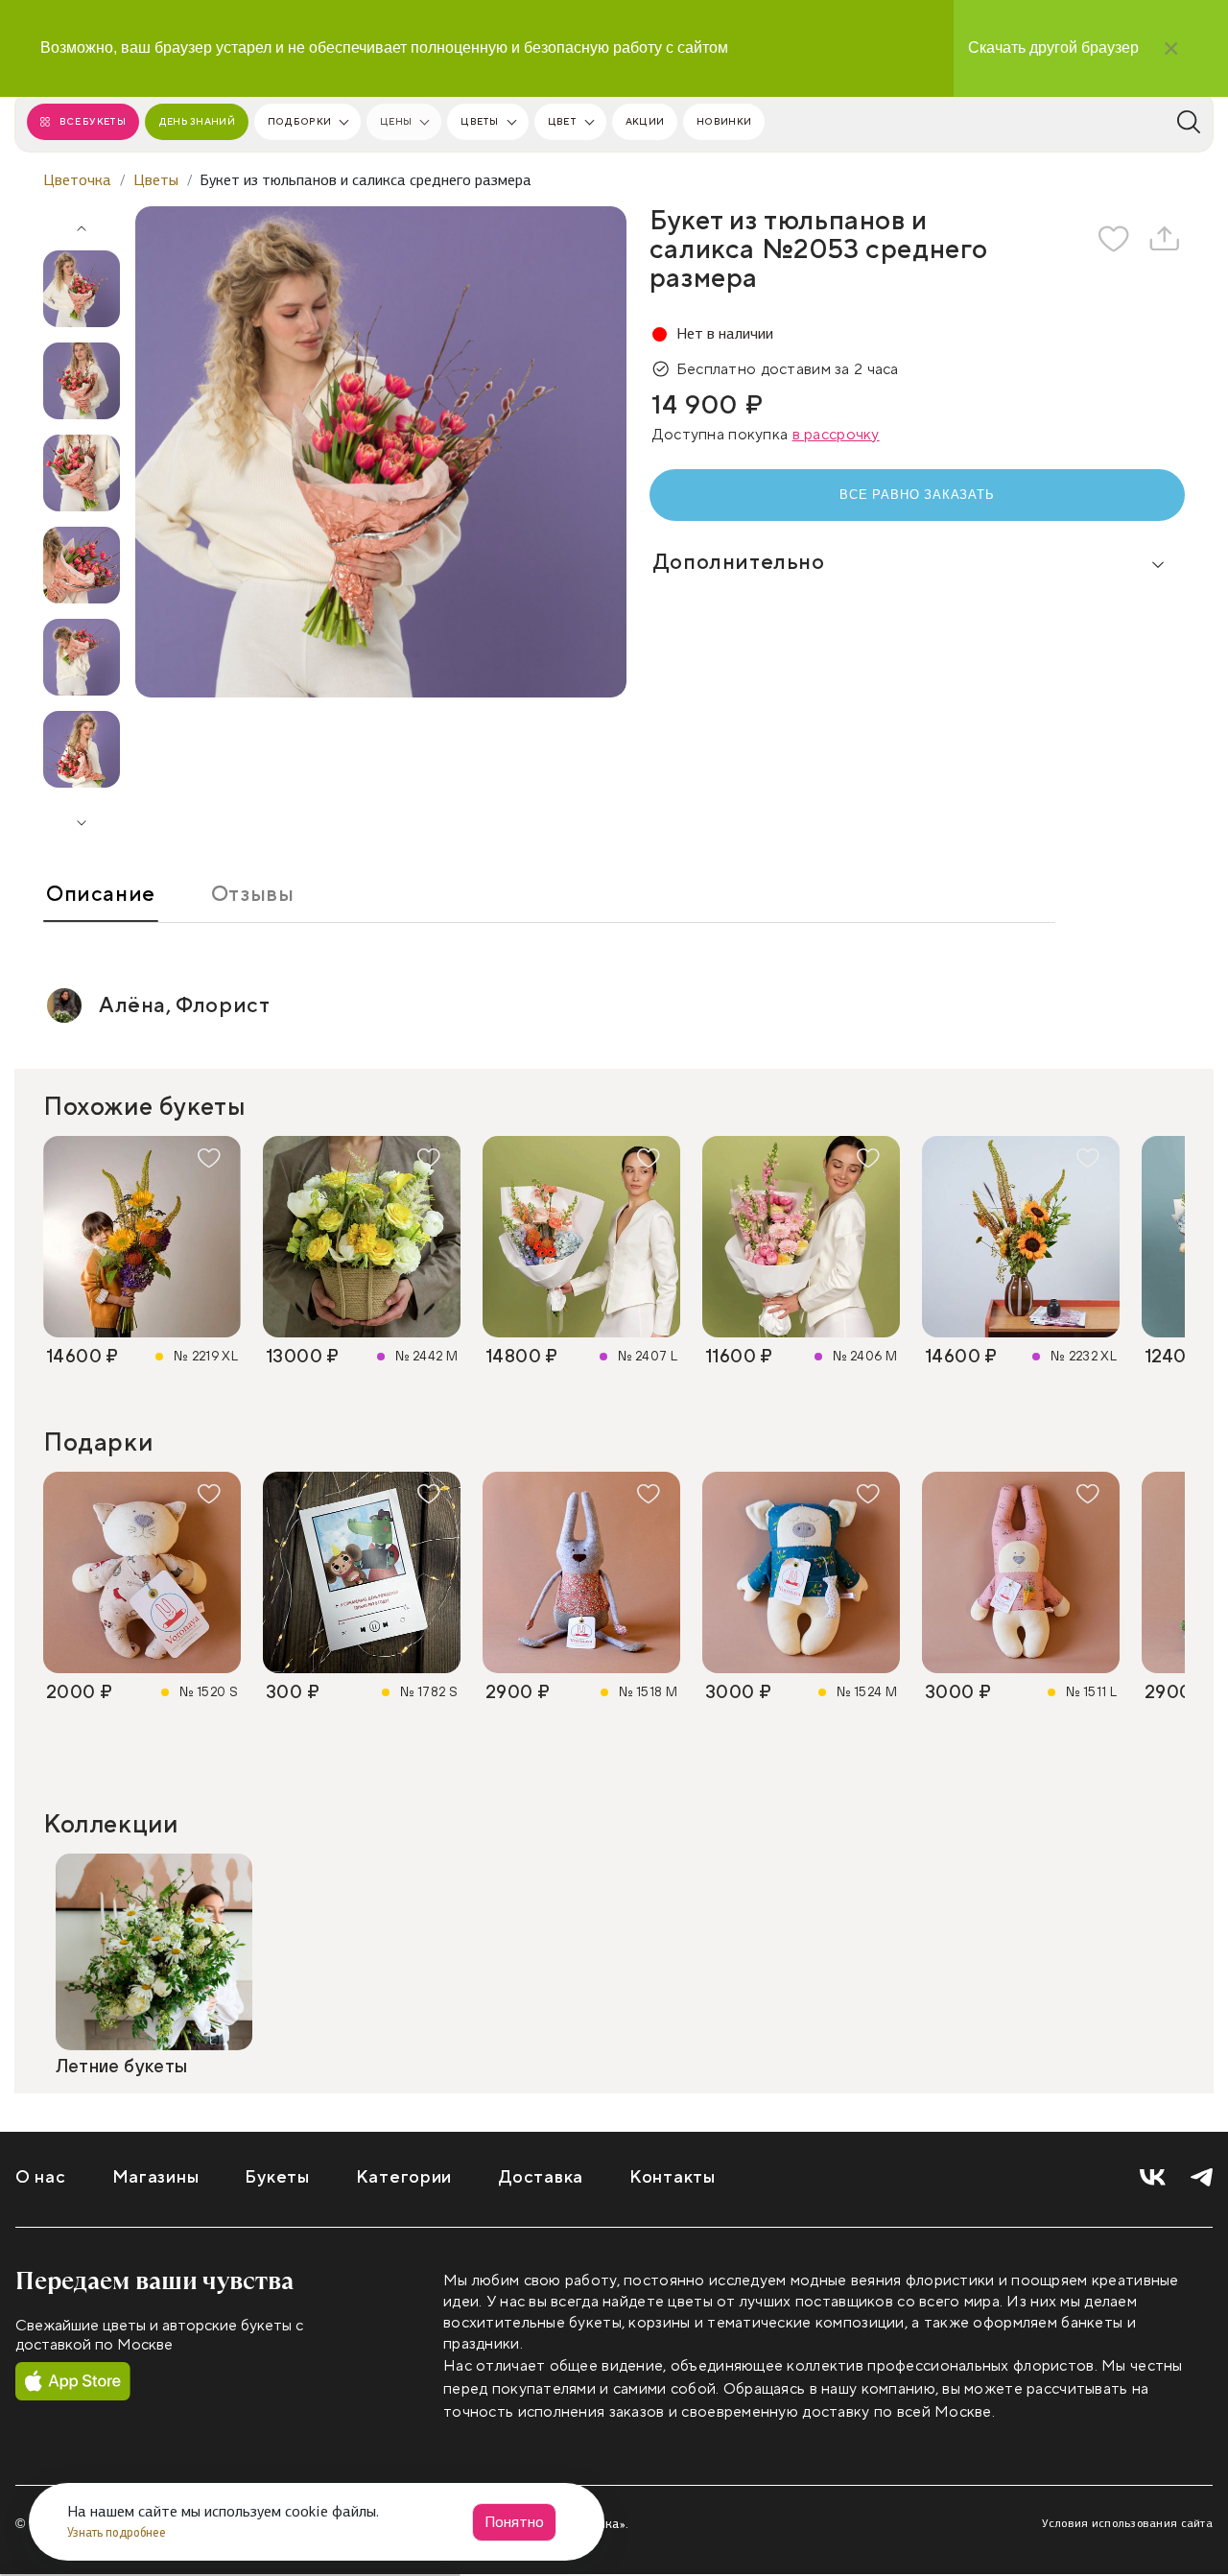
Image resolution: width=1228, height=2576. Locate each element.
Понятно (514, 2522)
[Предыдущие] (82, 222)
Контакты (673, 2177)
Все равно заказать (917, 495)
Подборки (299, 121)
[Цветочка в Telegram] (1202, 2178)
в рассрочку (836, 435)
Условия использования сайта (1127, 2523)
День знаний (197, 121)
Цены (396, 121)
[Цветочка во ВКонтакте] (1153, 2178)
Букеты (277, 2177)
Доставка (541, 2177)
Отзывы (253, 894)
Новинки (724, 121)
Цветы (479, 121)
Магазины (156, 2177)
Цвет (562, 121)
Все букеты (93, 121)
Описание (101, 894)
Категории (404, 2177)
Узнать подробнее (118, 2532)
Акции (645, 121)
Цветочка (77, 180)
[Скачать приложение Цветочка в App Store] (73, 2382)
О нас (41, 2177)
